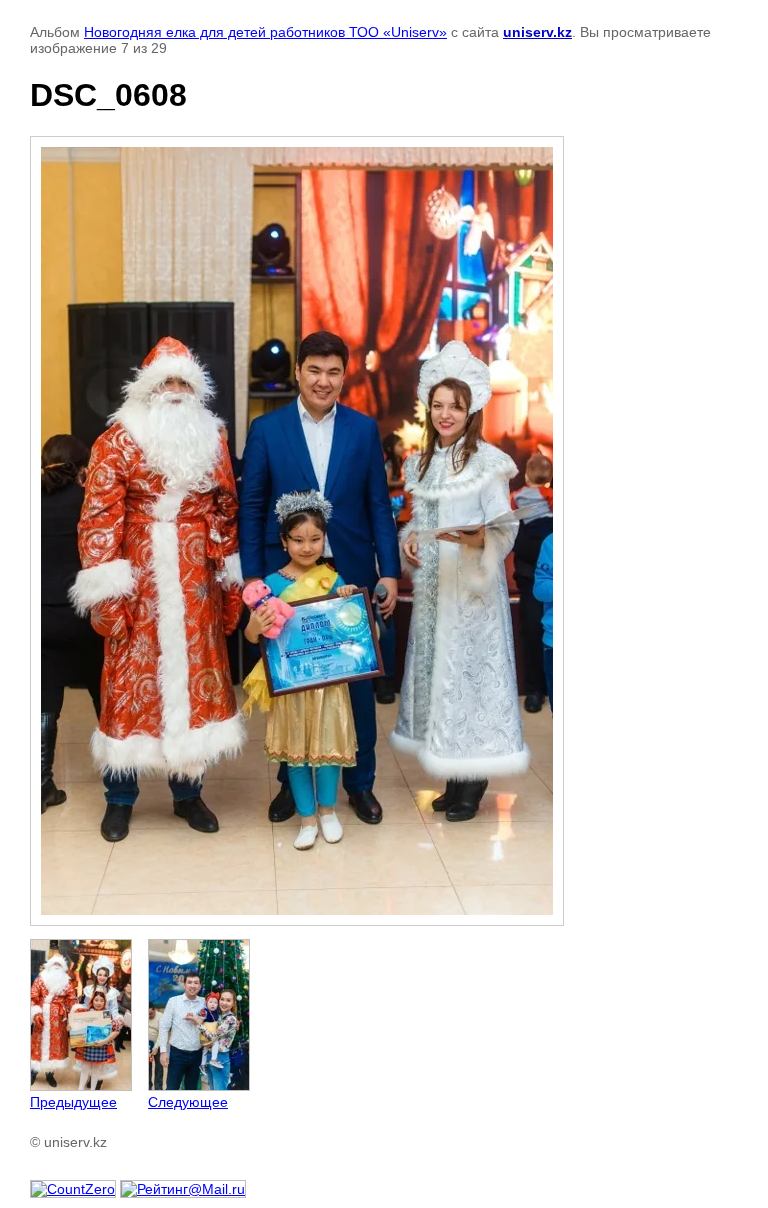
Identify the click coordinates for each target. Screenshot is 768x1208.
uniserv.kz (537, 32)
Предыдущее (73, 1102)
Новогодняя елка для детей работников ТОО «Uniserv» (265, 32)
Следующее (188, 1102)
